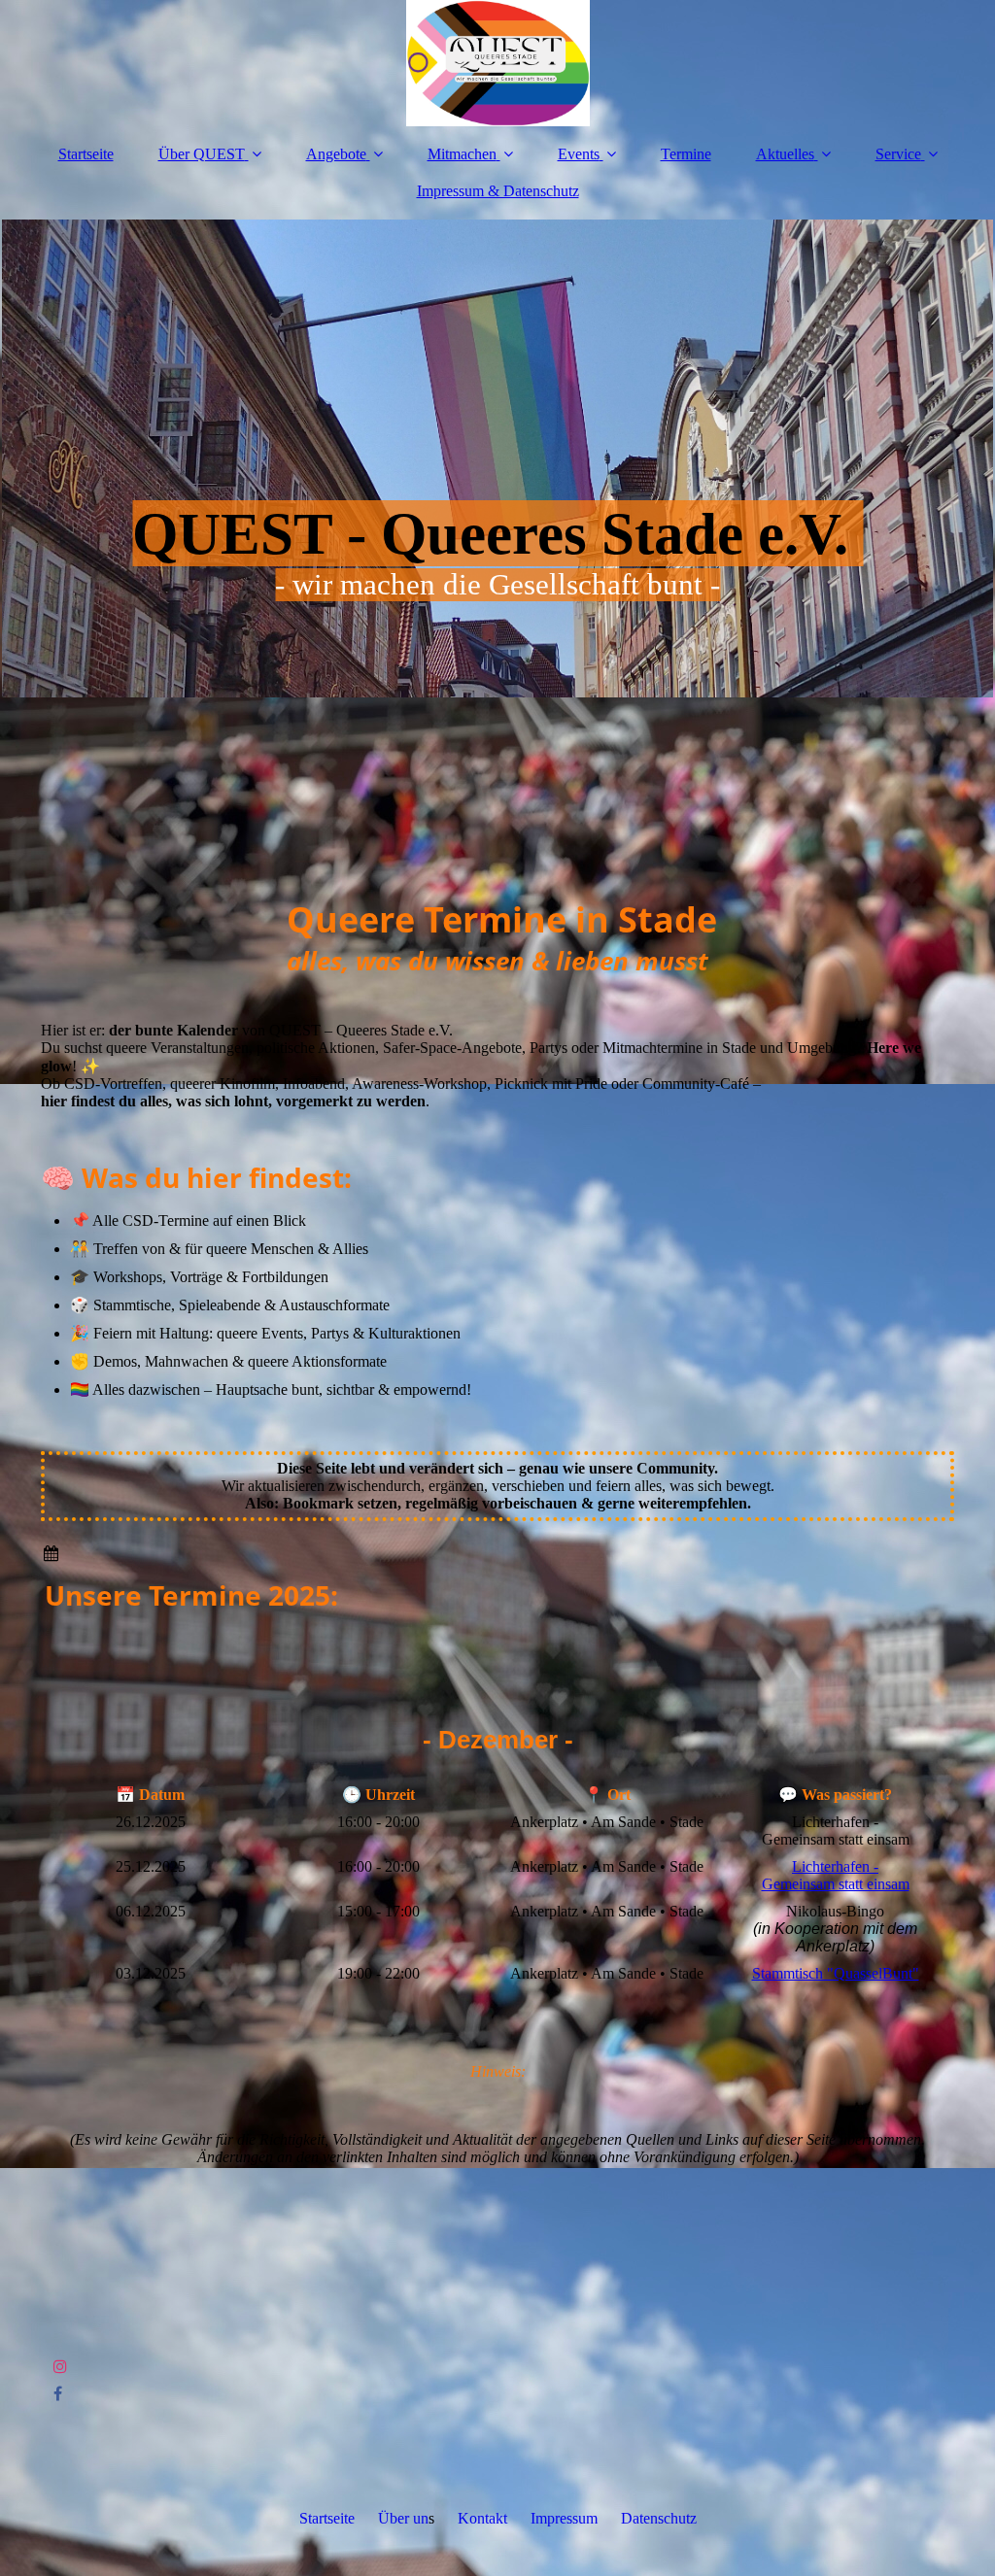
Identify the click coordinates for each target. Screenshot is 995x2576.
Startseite (86, 154)
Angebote (336, 154)
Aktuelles (785, 154)
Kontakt (482, 2518)
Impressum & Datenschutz (498, 191)
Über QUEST (202, 154)
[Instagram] (59, 2367)
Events (579, 154)
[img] (497, 63)
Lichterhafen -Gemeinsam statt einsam (836, 1875)
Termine (686, 154)
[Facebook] (56, 2394)
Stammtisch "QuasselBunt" (836, 1973)
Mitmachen (462, 154)
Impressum (564, 2518)
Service (898, 154)
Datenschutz (659, 2518)
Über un (403, 2518)
